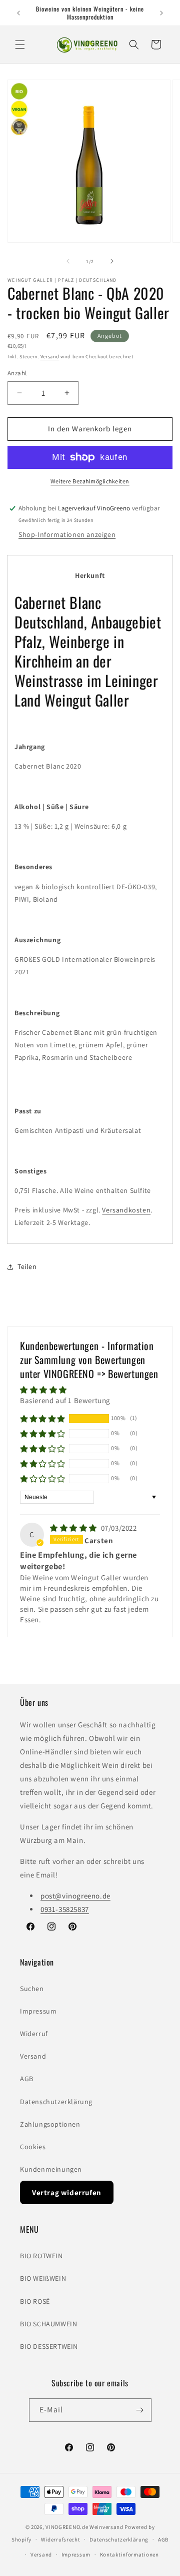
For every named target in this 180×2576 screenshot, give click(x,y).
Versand (50, 357)
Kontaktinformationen (129, 2554)
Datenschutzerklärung (56, 2102)
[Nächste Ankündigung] (161, 13)
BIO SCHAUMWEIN (48, 2324)
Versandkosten (126, 1210)
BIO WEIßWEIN (43, 2278)
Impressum (38, 2011)
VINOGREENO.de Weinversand (84, 2527)
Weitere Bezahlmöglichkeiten (90, 481)
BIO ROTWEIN (41, 2256)
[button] (20, 45)
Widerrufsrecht (61, 2539)
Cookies (33, 2147)
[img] (74, 1528)
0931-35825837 (65, 1909)
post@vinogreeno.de (75, 1896)
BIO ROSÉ (35, 2301)
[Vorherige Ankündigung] (18, 13)
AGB (27, 2079)
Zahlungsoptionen (50, 2124)
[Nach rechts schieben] (112, 261)
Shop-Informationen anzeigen (67, 534)
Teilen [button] (27, 1266)
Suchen (32, 1989)
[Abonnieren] (140, 2410)
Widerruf (34, 2034)
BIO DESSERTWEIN (49, 2346)
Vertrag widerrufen (67, 2192)
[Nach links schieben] (68, 261)
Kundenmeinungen (51, 2169)
